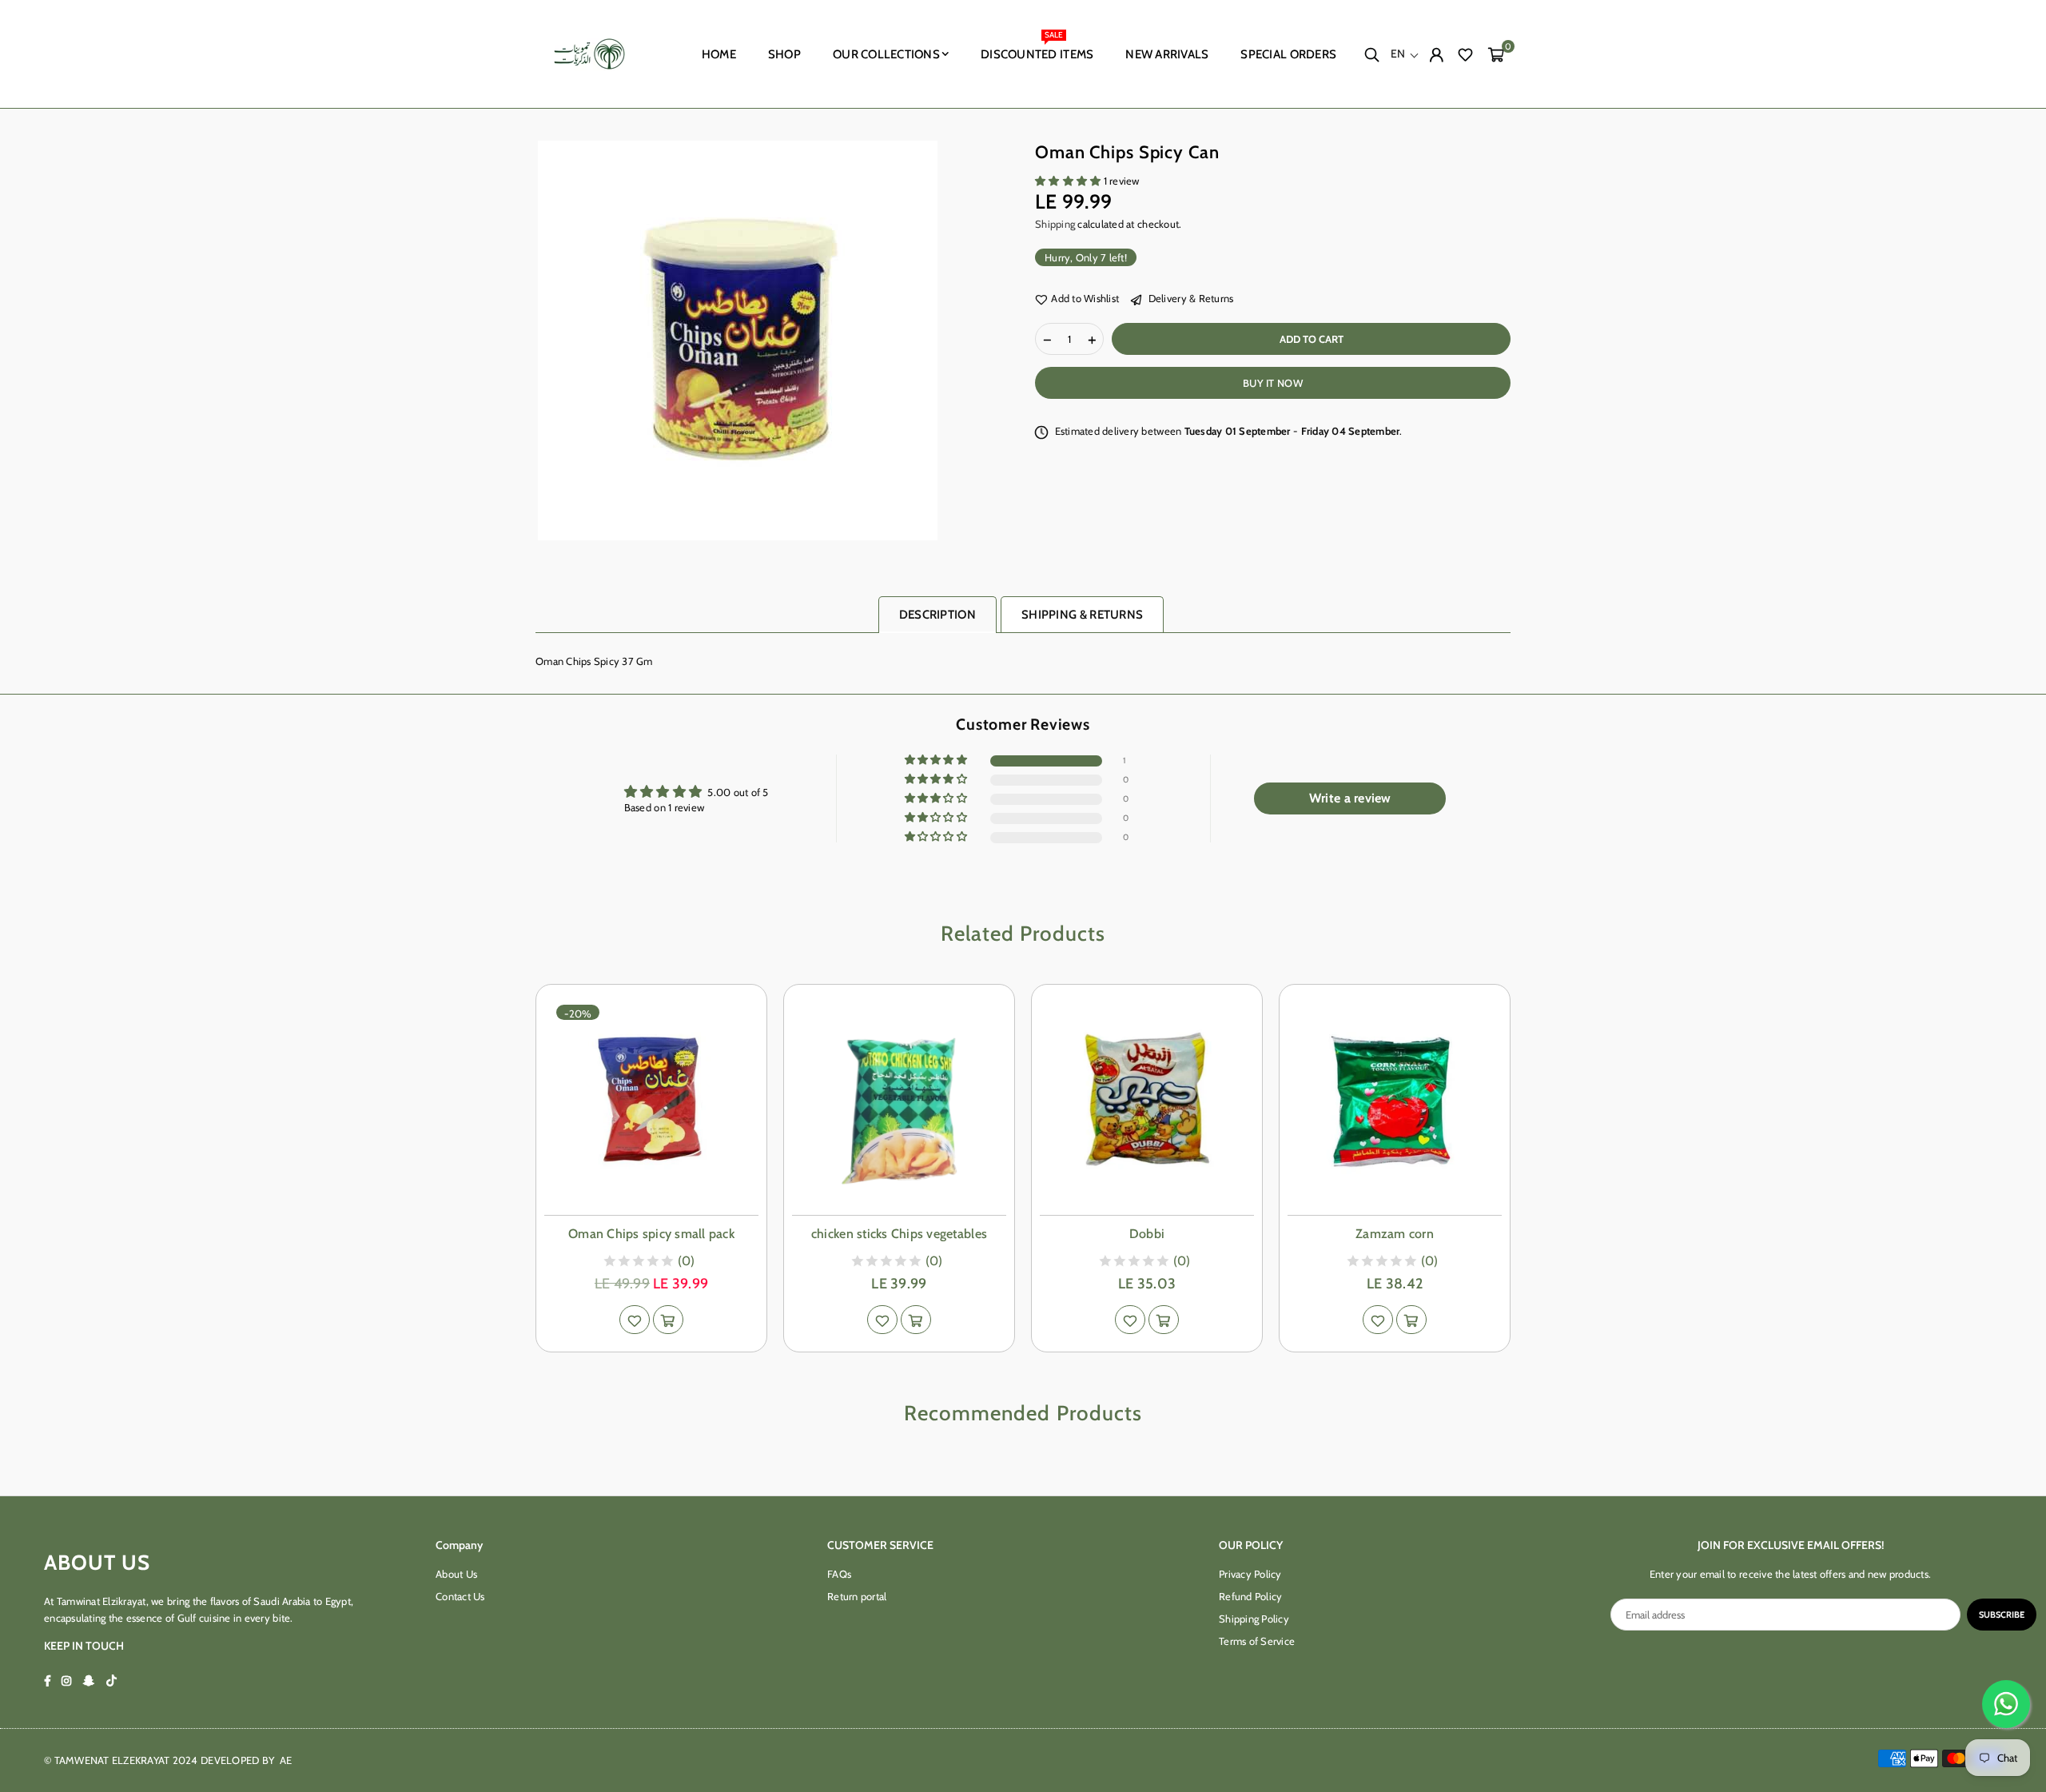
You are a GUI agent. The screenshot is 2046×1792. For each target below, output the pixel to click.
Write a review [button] (1350, 798)
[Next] (1529, 1168)
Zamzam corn (1395, 1234)
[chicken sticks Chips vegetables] (899, 1100)
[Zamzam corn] (1395, 1100)
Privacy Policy (1250, 1574)
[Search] (1371, 54)
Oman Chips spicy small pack (651, 1234)
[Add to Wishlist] (635, 1320)
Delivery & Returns (1189, 299)
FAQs (839, 1574)
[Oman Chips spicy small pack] (651, 1100)
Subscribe (2002, 1615)
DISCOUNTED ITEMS (1037, 48)
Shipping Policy (1254, 1619)
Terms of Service (1257, 1641)
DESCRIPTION (937, 615)
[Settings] (1436, 54)
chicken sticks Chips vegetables (899, 1234)
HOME (719, 54)
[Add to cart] (668, 1320)
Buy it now (1273, 383)
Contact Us (460, 1596)
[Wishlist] (1465, 54)
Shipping (1055, 224)
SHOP (784, 54)
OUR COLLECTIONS (886, 54)
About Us (456, 1574)
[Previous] (517, 1168)
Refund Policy (1250, 1596)
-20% (578, 1013)
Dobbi (1147, 1234)
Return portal (857, 1596)
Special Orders (1288, 54)
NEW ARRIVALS (1167, 54)
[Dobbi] (1147, 1100)
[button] (1496, 54)
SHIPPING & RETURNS (1082, 615)
